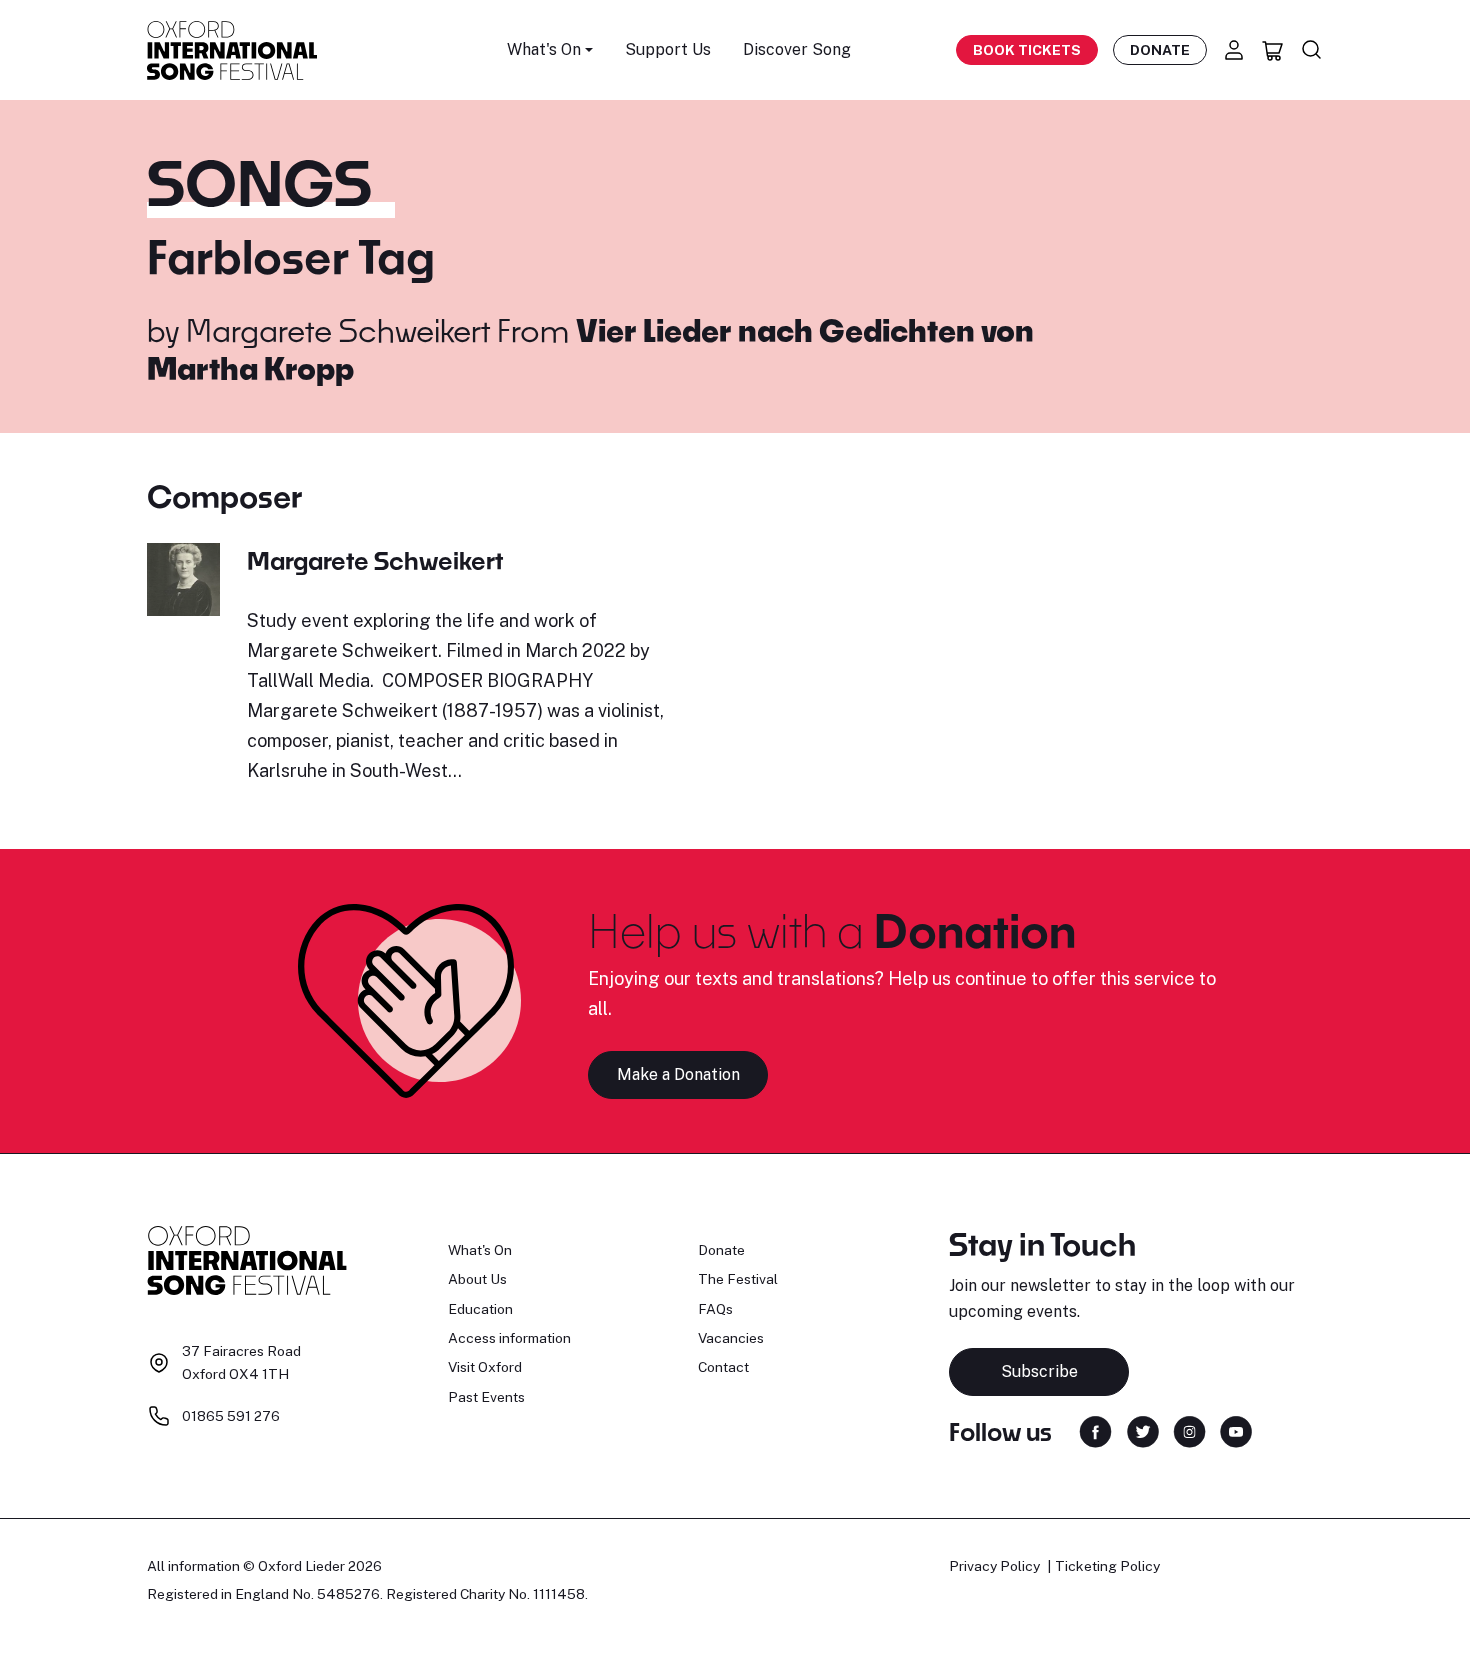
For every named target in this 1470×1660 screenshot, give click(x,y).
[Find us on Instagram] (1189, 1430)
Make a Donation (678, 1074)
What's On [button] (544, 49)
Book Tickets (1027, 50)
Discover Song (797, 49)
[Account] (1234, 50)
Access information (509, 1338)
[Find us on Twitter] (1143, 1430)
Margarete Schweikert (338, 330)
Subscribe (1039, 1371)
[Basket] (1273, 50)
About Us (477, 1279)
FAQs (715, 1309)
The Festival (738, 1279)
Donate (1160, 50)
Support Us (668, 49)
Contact (723, 1367)
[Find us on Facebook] (1095, 1430)
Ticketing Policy (1107, 1566)
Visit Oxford (485, 1367)
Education (480, 1309)
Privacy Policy (994, 1566)
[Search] (1312, 50)
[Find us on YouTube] (1236, 1430)
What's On (480, 1250)
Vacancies (731, 1338)
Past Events (486, 1397)
